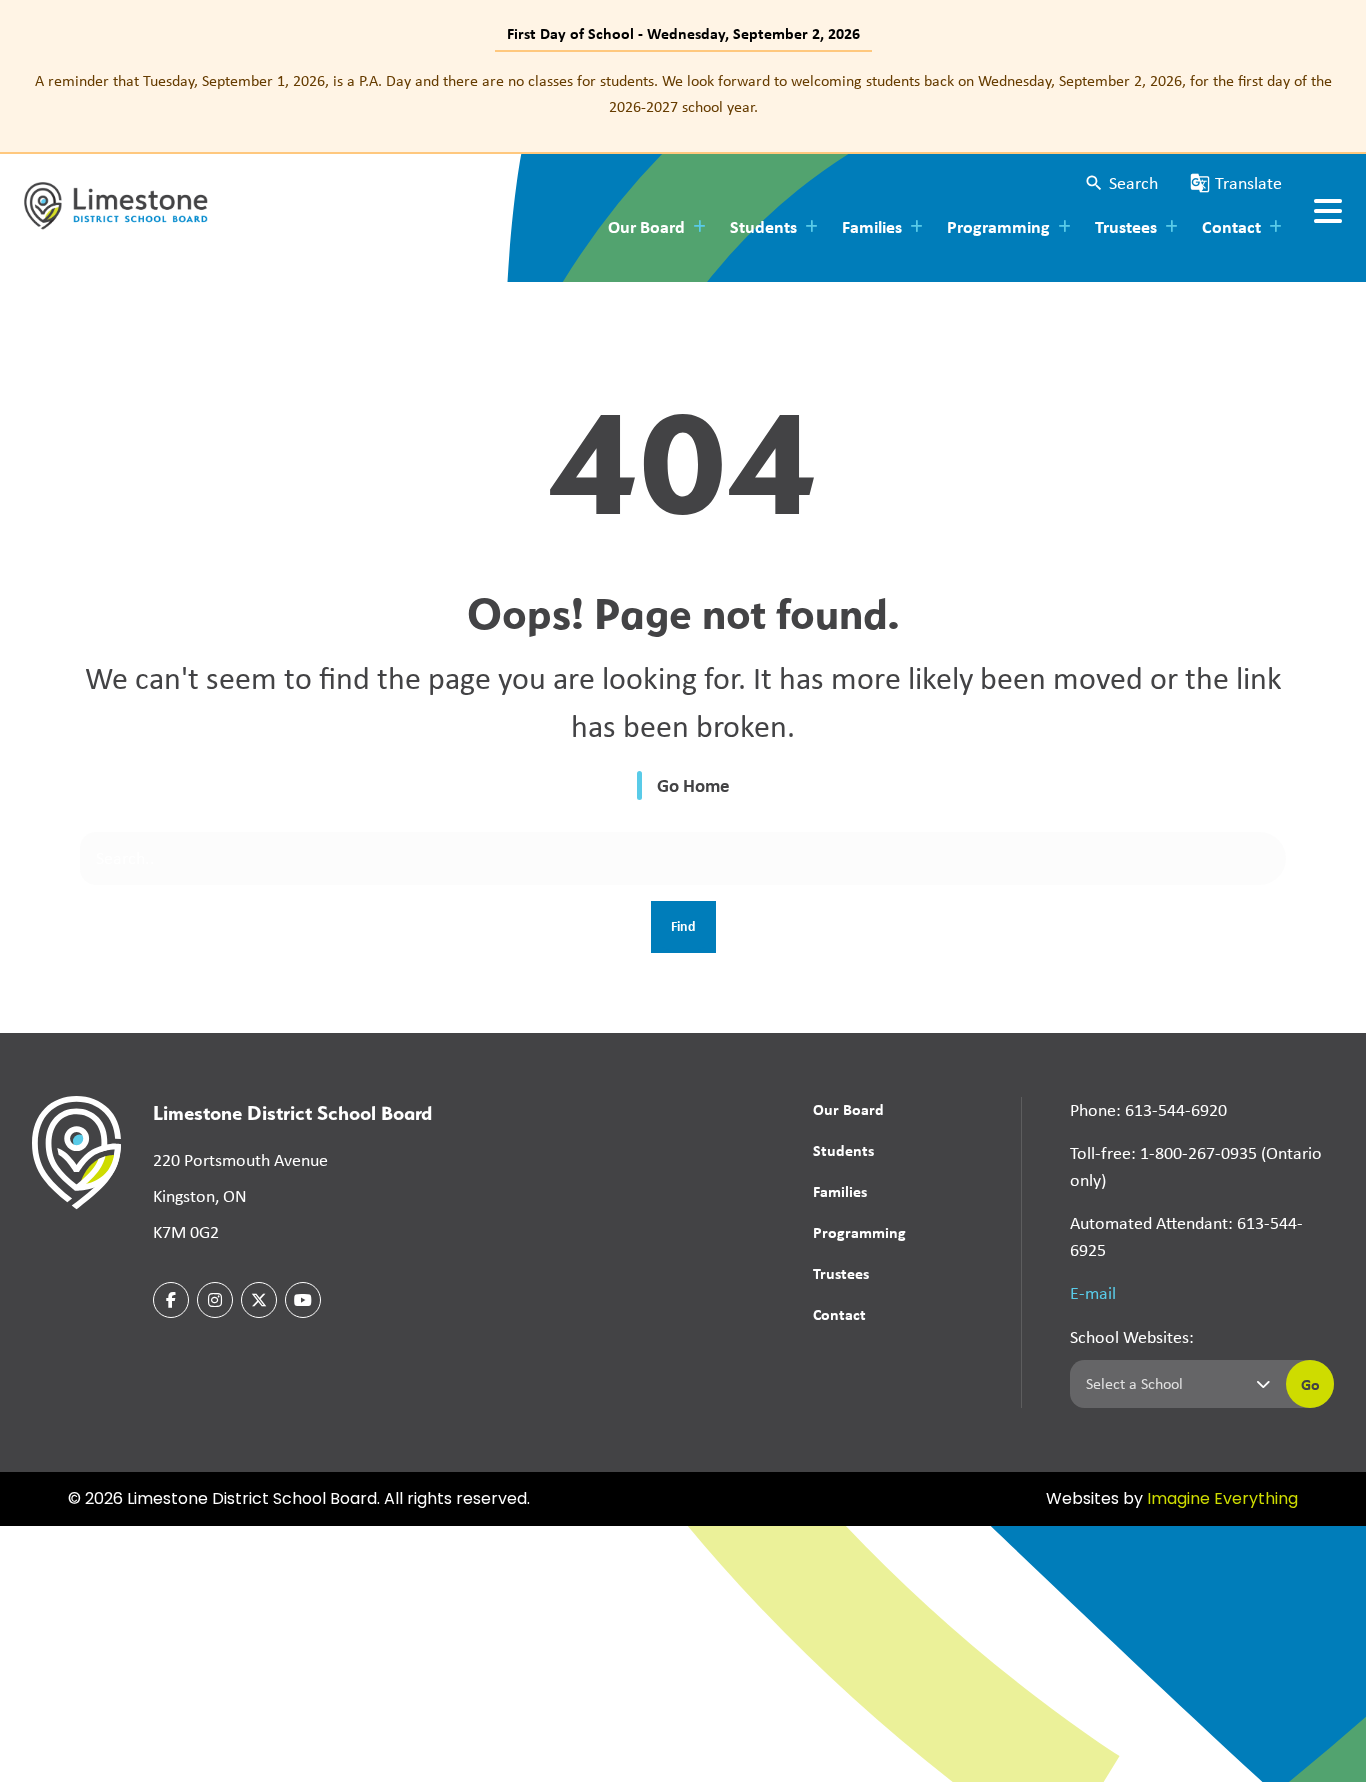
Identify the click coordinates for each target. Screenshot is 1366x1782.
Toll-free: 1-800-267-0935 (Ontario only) (1196, 1166)
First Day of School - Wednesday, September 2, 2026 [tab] (683, 33)
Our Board (848, 1109)
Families (840, 1191)
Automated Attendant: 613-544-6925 (1186, 1236)
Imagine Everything (1222, 1500)
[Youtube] (303, 1300)
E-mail (1093, 1293)
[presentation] (1328, 211)
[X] (259, 1300)
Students (843, 1150)
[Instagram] (215, 1300)
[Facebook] (171, 1300)
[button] (1121, 183)
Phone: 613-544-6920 (1148, 1110)
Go (1310, 1384)
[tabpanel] (683, 93)
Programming (859, 1232)
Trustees (841, 1273)
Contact (839, 1314)
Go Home (693, 785)
